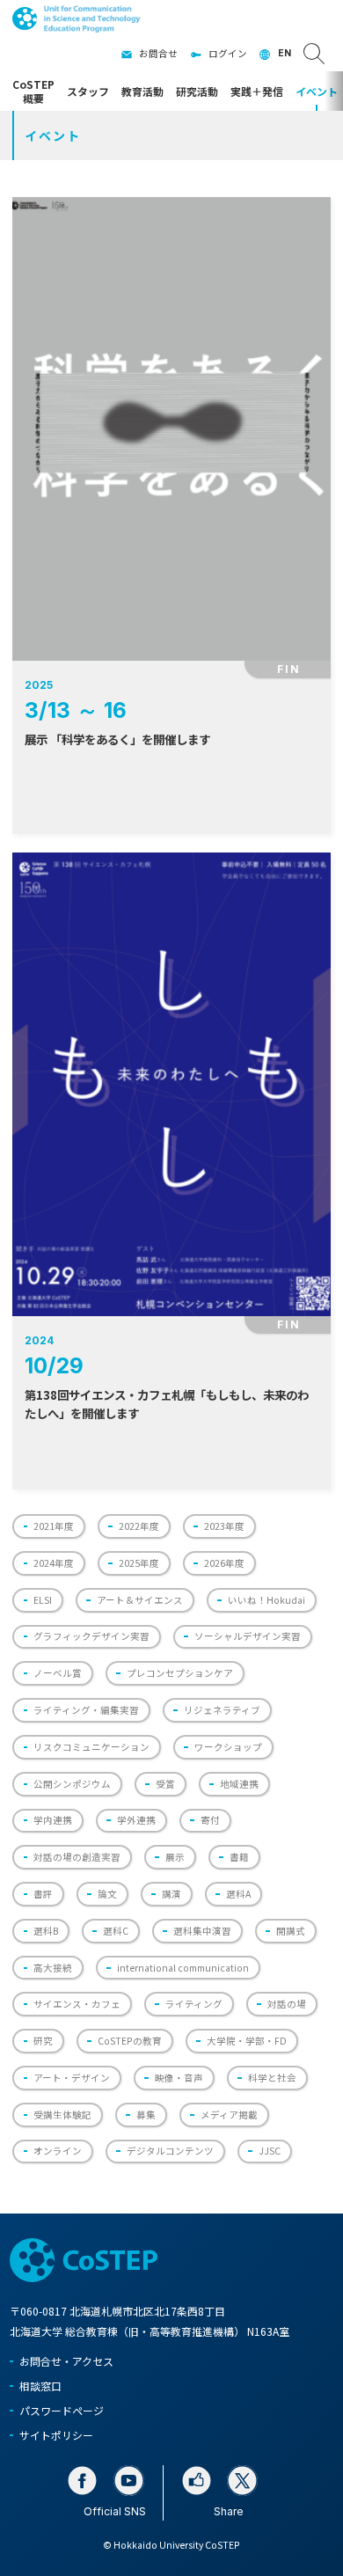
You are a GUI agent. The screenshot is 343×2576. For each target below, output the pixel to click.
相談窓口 (40, 2386)
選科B (46, 1931)
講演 (171, 1894)
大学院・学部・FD (247, 2041)
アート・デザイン (72, 2078)
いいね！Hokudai (266, 1600)
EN (285, 53)
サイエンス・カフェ (77, 2004)
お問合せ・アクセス (66, 2361)
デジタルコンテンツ (170, 2151)
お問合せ (158, 53)
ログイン (228, 53)
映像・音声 (179, 2078)
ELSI (43, 1600)
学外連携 (136, 1820)
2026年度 (224, 1563)
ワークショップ (228, 1747)
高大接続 (53, 1968)
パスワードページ (62, 2410)
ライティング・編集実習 (86, 1710)
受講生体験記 (62, 2115)
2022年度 (139, 1526)
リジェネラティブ (222, 1710)
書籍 (239, 1857)
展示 (175, 1857)
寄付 (210, 1820)
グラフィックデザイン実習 (91, 1636)
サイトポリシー (56, 2435)
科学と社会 (272, 2078)
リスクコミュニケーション (91, 1747)
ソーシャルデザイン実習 (248, 1636)
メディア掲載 (229, 2115)
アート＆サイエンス (140, 1600)
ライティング (194, 2004)
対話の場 (287, 2004)
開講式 (291, 1931)
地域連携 (239, 1784)
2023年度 (224, 1526)
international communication (183, 1968)
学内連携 (53, 1820)
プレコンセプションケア (180, 1673)
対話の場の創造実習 (77, 1857)
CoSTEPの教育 (130, 2041)
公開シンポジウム (72, 1784)
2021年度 (54, 1526)
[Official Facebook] (82, 2481)
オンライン (58, 2151)
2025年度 (139, 1563)
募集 (146, 2115)
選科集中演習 (202, 1931)
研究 (43, 2041)
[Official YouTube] (129, 2481)
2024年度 (54, 1563)
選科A (238, 1894)
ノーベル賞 (58, 1673)
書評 (43, 1894)
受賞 (165, 1784)
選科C (116, 1931)
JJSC (270, 2151)
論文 (107, 1894)
